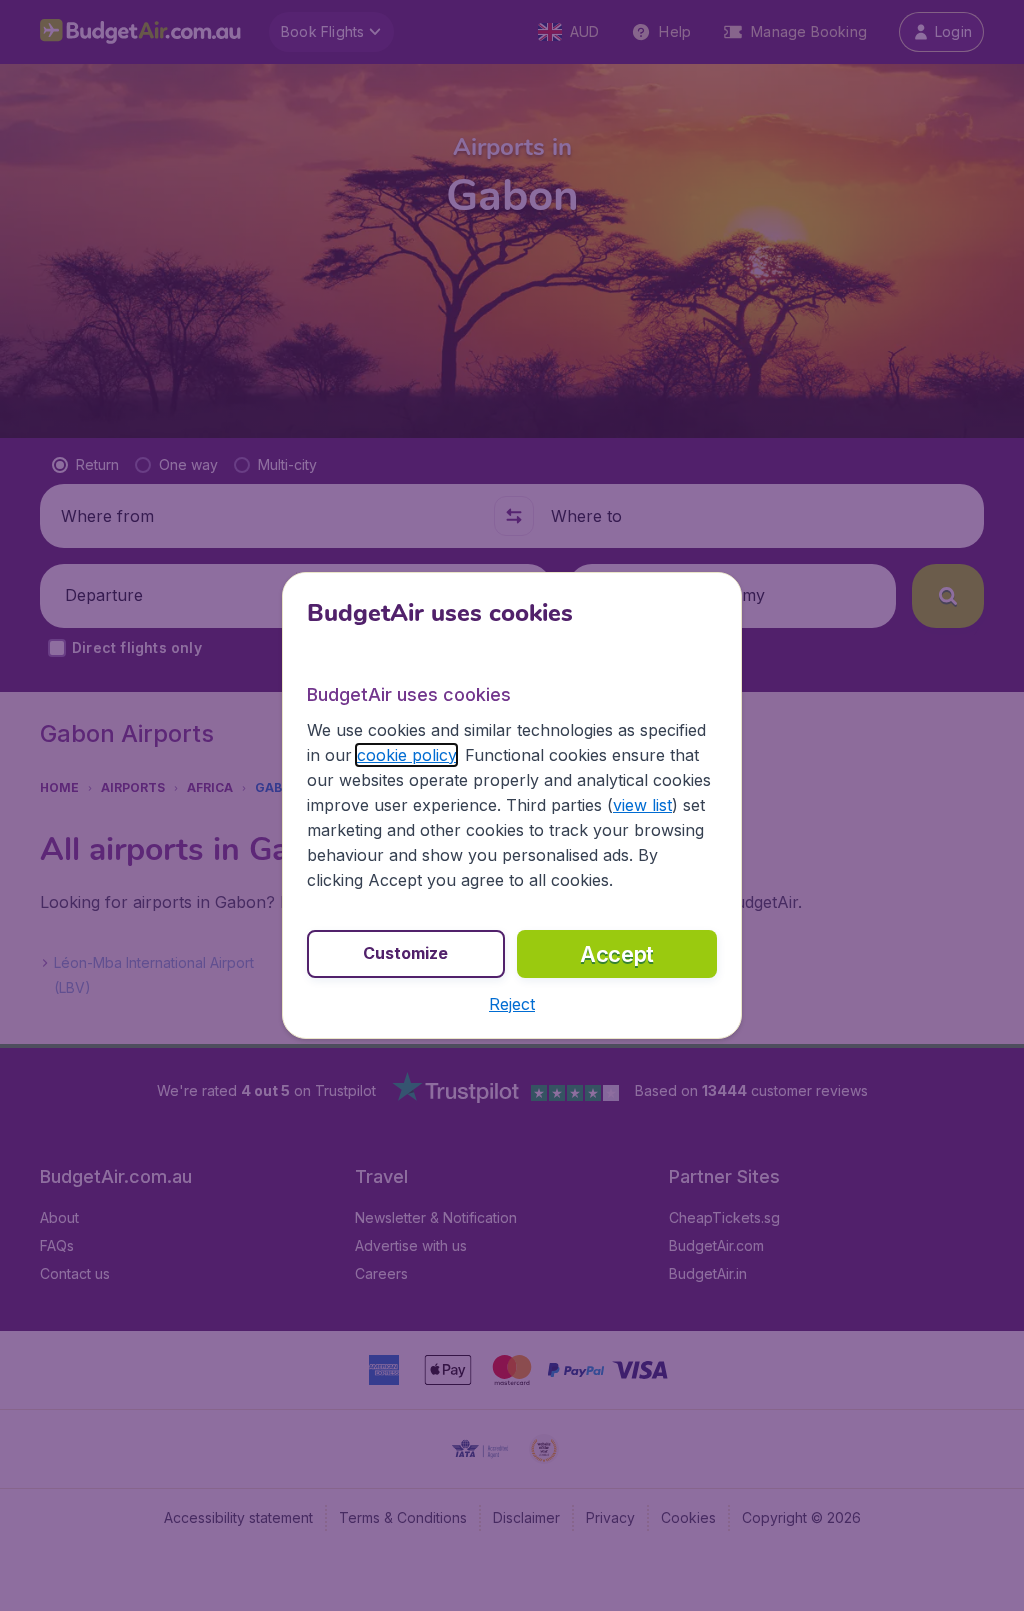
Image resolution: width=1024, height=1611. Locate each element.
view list (642, 805)
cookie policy (406, 755)
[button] (512, 1004)
